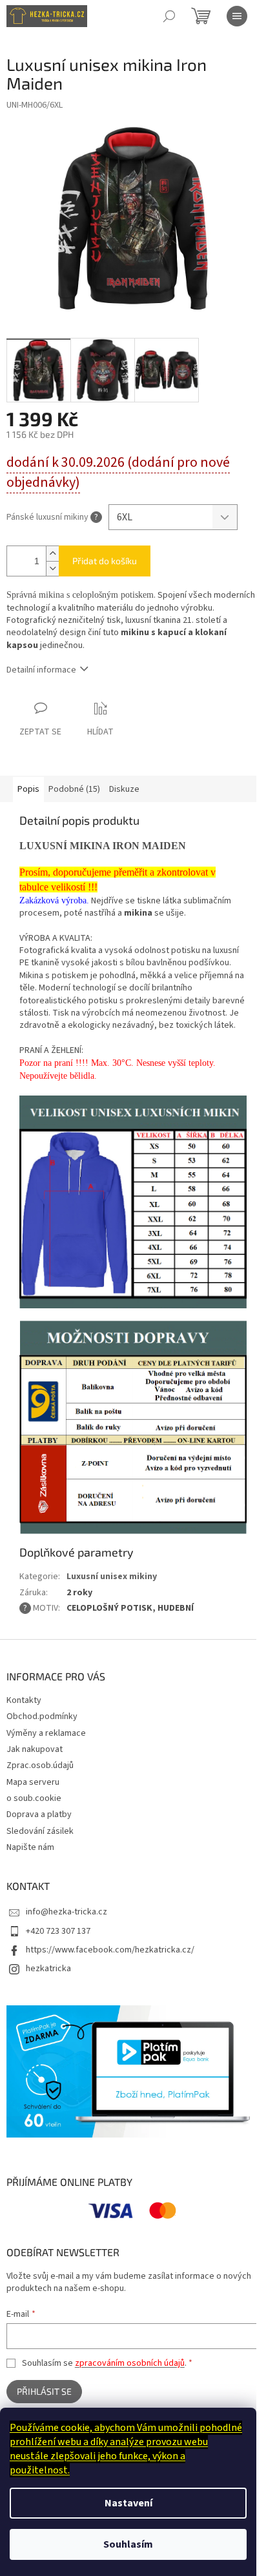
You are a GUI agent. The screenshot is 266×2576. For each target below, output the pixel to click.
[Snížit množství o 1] (52, 568)
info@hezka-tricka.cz (66, 1912)
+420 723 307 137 (58, 1931)
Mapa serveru (33, 1782)
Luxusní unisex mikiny (112, 1577)
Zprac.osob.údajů (40, 1765)
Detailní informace (41, 670)
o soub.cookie (34, 1798)
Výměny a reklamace (46, 1733)
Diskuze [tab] (124, 789)
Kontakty (24, 1700)
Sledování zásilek (40, 1831)
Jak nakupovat (35, 1749)
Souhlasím (128, 2544)
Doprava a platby (39, 1814)
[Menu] (237, 16)
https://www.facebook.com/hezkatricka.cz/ (110, 1950)
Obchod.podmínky (42, 1716)
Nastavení (128, 2503)
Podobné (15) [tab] (74, 789)
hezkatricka (48, 1969)
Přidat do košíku (105, 561)
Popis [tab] (28, 789)
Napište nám (30, 1847)
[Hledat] (169, 16)
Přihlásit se (44, 2391)
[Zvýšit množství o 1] (52, 554)
